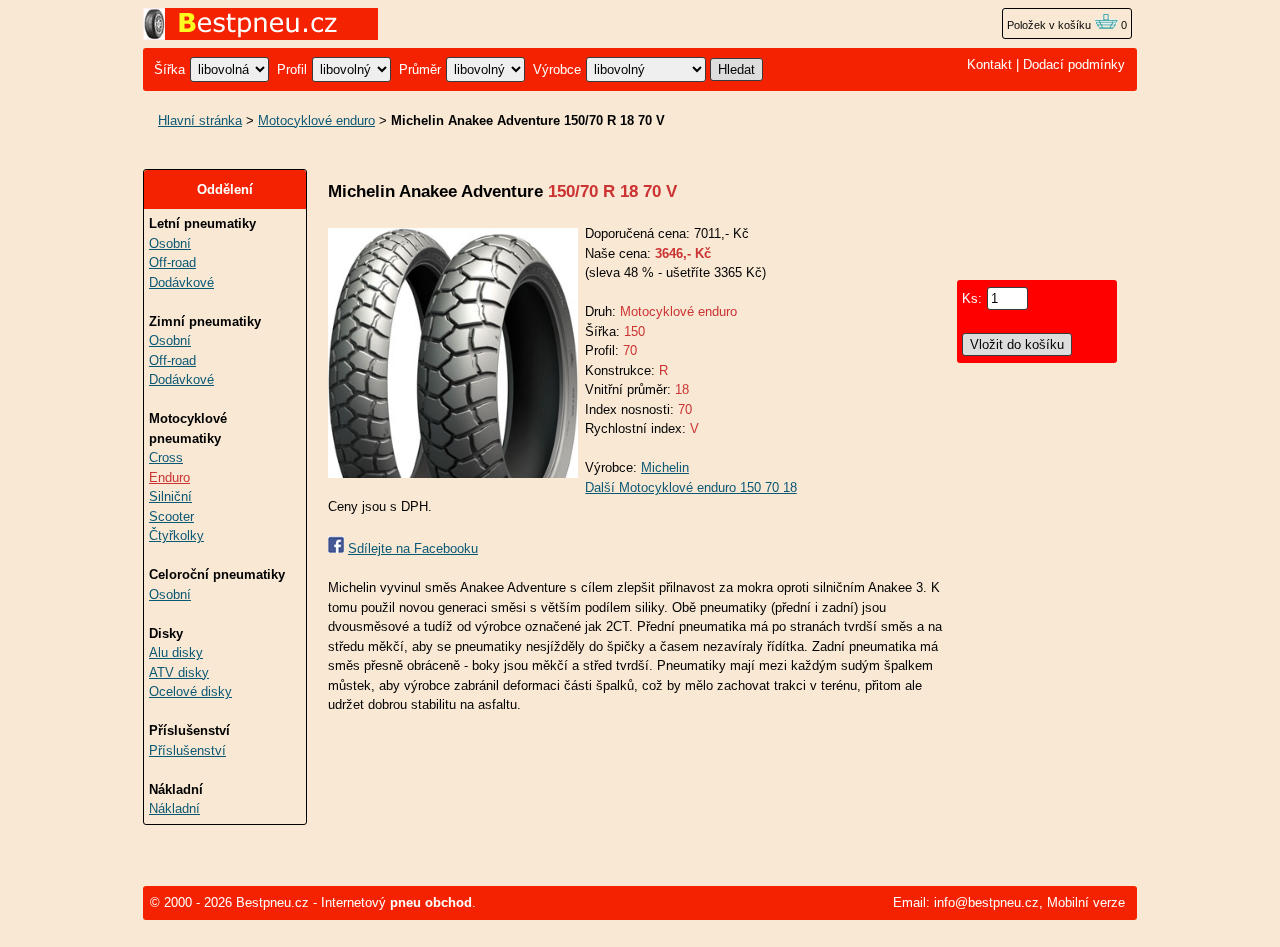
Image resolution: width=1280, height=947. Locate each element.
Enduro (169, 477)
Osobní (170, 243)
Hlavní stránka (200, 120)
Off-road (172, 262)
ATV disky (179, 672)
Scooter (171, 516)
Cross (166, 457)
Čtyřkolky (176, 535)
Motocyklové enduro (316, 120)
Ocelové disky (190, 691)
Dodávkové (181, 282)
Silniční (170, 496)
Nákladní (174, 808)
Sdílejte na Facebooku (413, 548)
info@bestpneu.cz (986, 902)
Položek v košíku (1050, 25)
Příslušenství (187, 750)
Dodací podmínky (1074, 64)
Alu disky (176, 652)
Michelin (665, 467)
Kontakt (989, 64)
